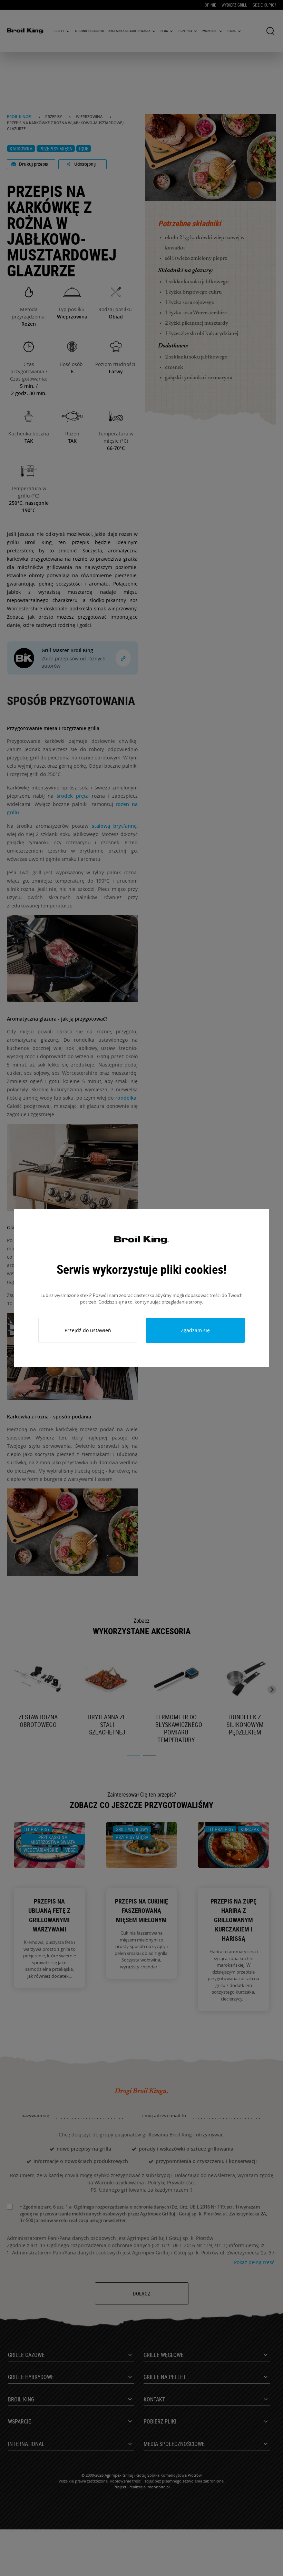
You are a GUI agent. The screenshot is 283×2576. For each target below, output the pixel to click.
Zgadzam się (195, 1330)
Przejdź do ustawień (88, 1330)
